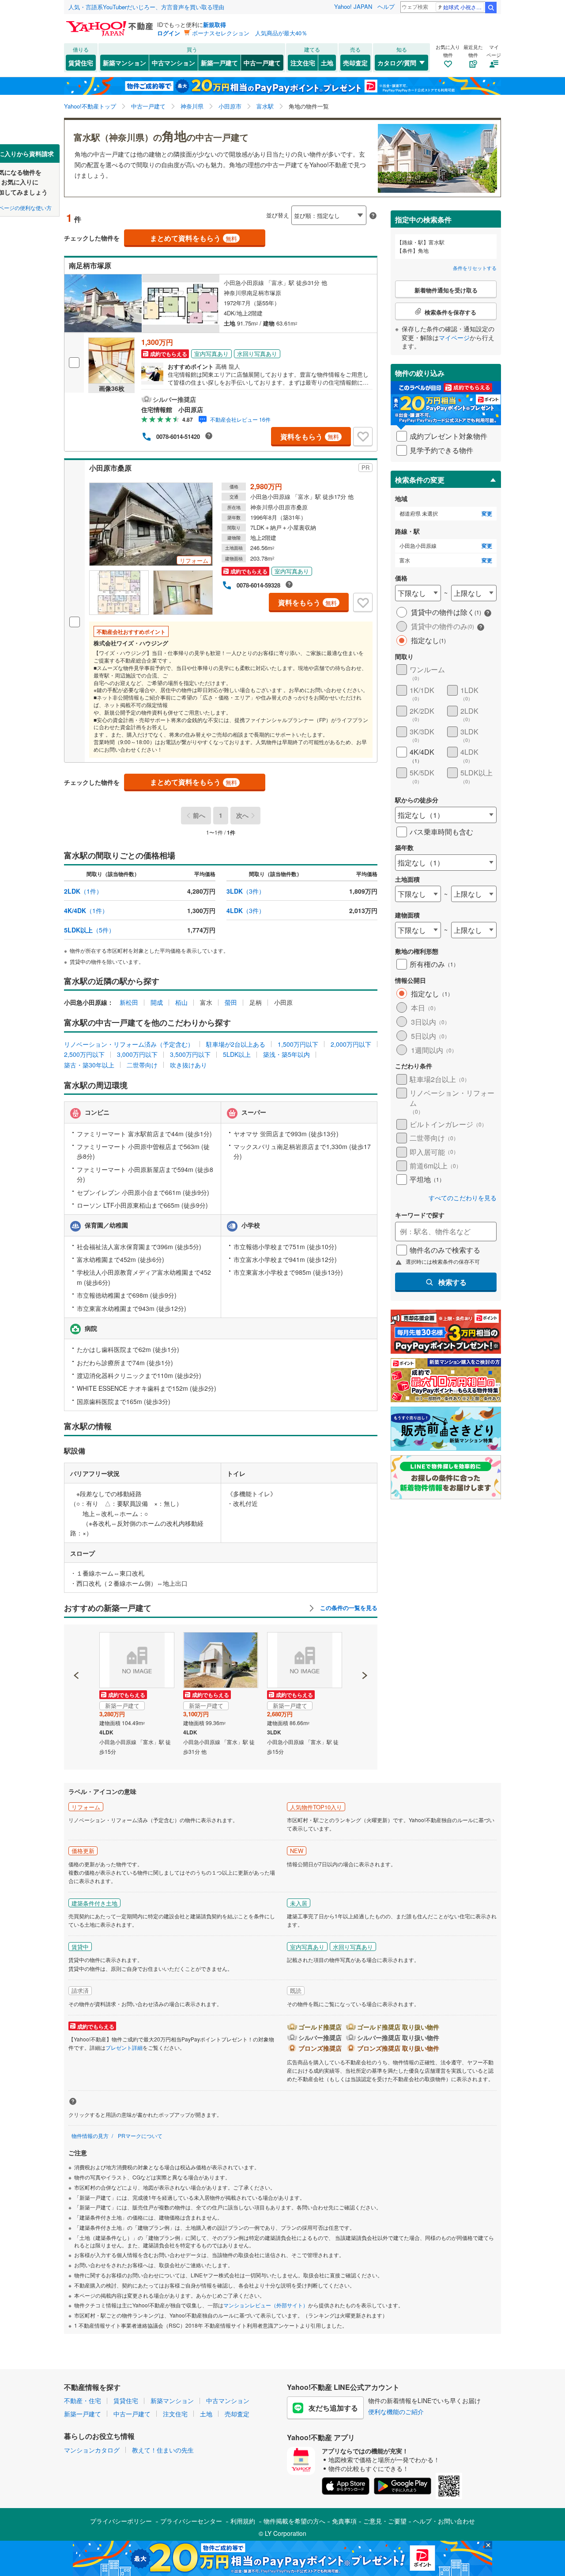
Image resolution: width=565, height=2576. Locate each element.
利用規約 (243, 2521)
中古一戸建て (262, 63)
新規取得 (215, 24)
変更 (487, 514)
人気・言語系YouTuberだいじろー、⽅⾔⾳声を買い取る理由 (146, 7)
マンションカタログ (92, 2450)
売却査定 (355, 63)
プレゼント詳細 (124, 2047)
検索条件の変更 (420, 480)
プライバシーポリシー (121, 2521)
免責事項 (344, 2521)
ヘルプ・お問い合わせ (444, 2521)
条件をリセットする (475, 268)
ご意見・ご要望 (385, 2521)
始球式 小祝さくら (464, 7)
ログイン (169, 33)
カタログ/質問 (397, 63)
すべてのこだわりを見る (463, 1198)
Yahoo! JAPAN (353, 6)
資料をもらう (310, 436)
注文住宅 (303, 63)
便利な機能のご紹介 (396, 2411)
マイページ (454, 337)
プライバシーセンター (191, 2521)
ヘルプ (386, 6)
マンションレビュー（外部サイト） (266, 2305)
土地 (327, 63)
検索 (491, 7)
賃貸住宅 (81, 63)
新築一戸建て (219, 63)
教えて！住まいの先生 (163, 2450)
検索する (452, 1282)
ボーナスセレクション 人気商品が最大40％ (250, 33)
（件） (83, 891)
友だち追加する (333, 2408)
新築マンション (124, 63)
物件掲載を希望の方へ (294, 2521)
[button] (77, 1645)
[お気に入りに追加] (363, 437)
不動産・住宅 (83, 2400)
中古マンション (173, 63)
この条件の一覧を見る (348, 1608)
